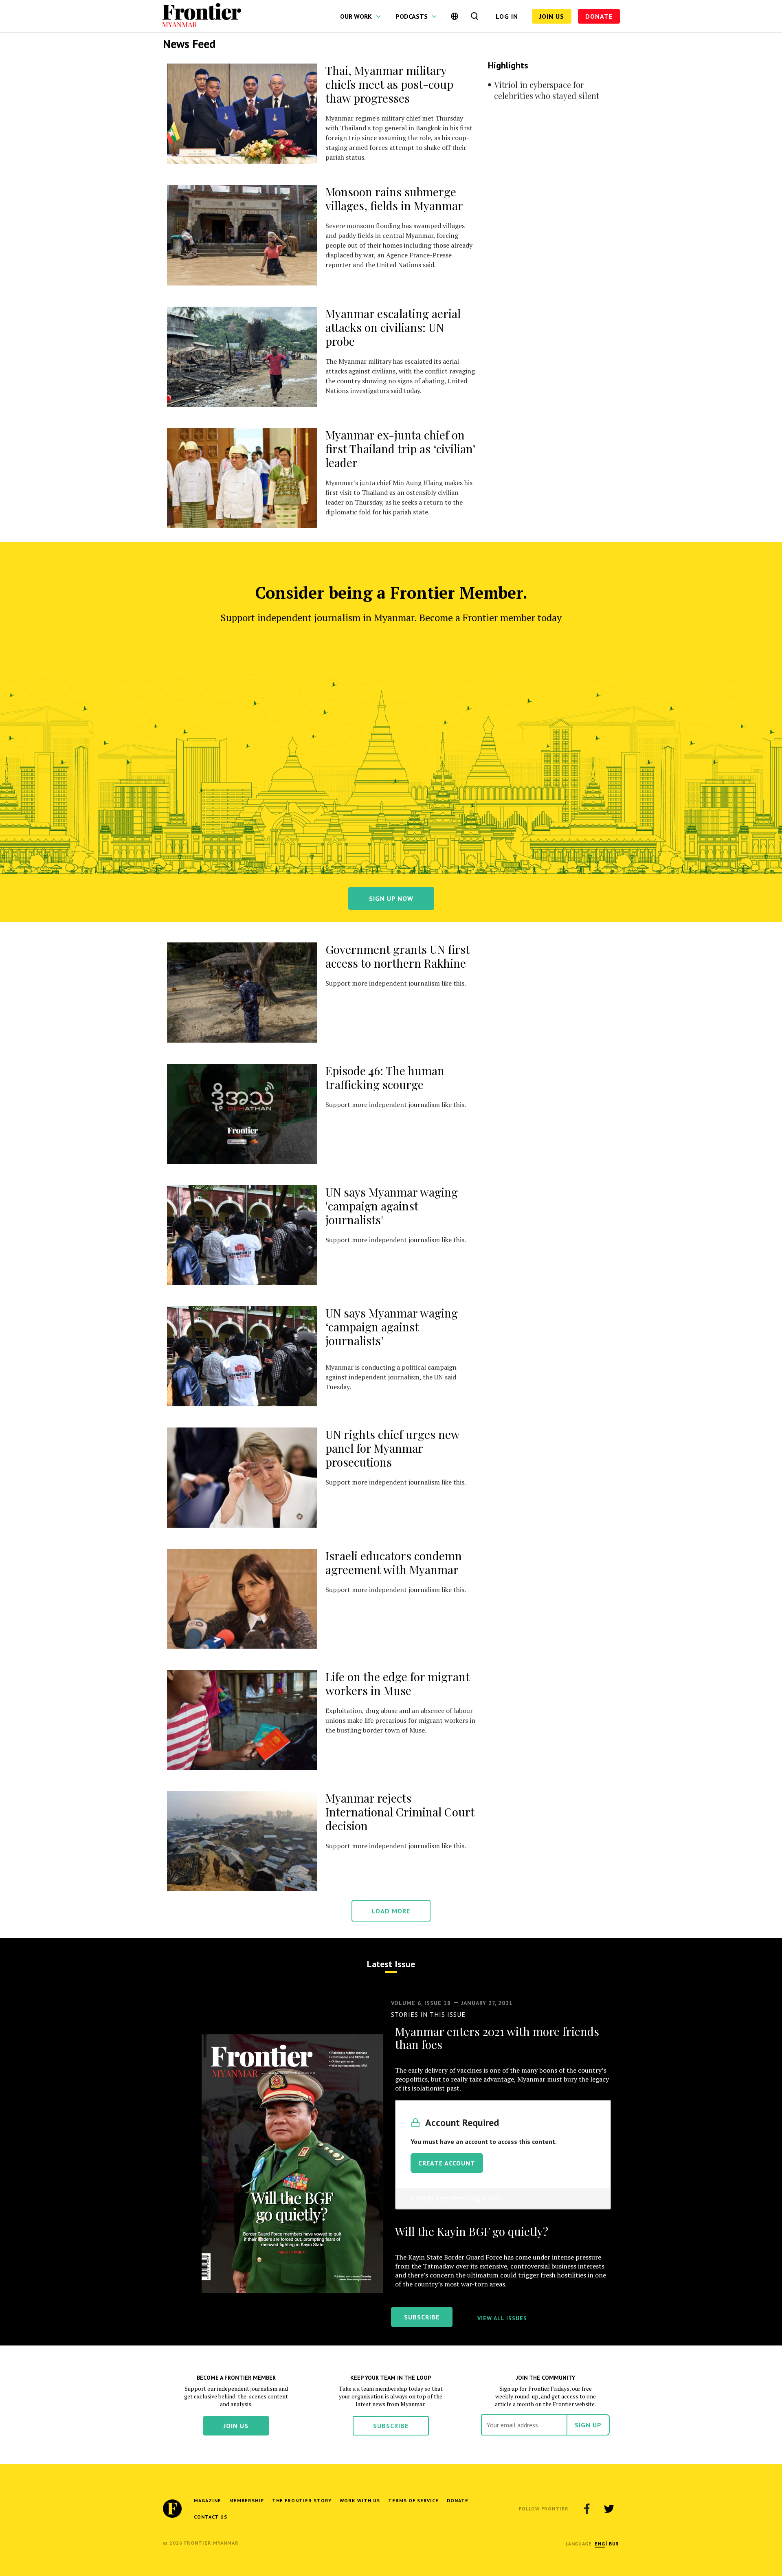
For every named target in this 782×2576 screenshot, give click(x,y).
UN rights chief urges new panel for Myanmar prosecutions (392, 1448)
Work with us (360, 2500)
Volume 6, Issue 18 (421, 2003)
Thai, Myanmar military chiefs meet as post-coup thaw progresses (389, 84)
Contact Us (211, 2517)
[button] (600, 2544)
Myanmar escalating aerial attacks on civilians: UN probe (393, 327)
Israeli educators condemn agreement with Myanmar (394, 1563)
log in (507, 16)
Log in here (485, 2198)
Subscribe (391, 2426)
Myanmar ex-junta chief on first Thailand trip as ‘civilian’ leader (400, 449)
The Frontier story (302, 2500)
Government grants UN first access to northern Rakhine (398, 956)
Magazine (208, 2500)
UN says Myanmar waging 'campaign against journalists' (392, 1206)
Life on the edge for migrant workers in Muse (398, 1683)
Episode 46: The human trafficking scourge (385, 1077)
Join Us (552, 16)
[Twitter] (609, 2509)
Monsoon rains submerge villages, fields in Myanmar (394, 199)
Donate (599, 16)
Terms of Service (413, 2500)
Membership (247, 2500)
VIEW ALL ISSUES (502, 2318)
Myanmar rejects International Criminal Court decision (400, 1812)
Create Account (447, 2163)
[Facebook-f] (587, 2509)
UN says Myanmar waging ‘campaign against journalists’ (392, 1327)
